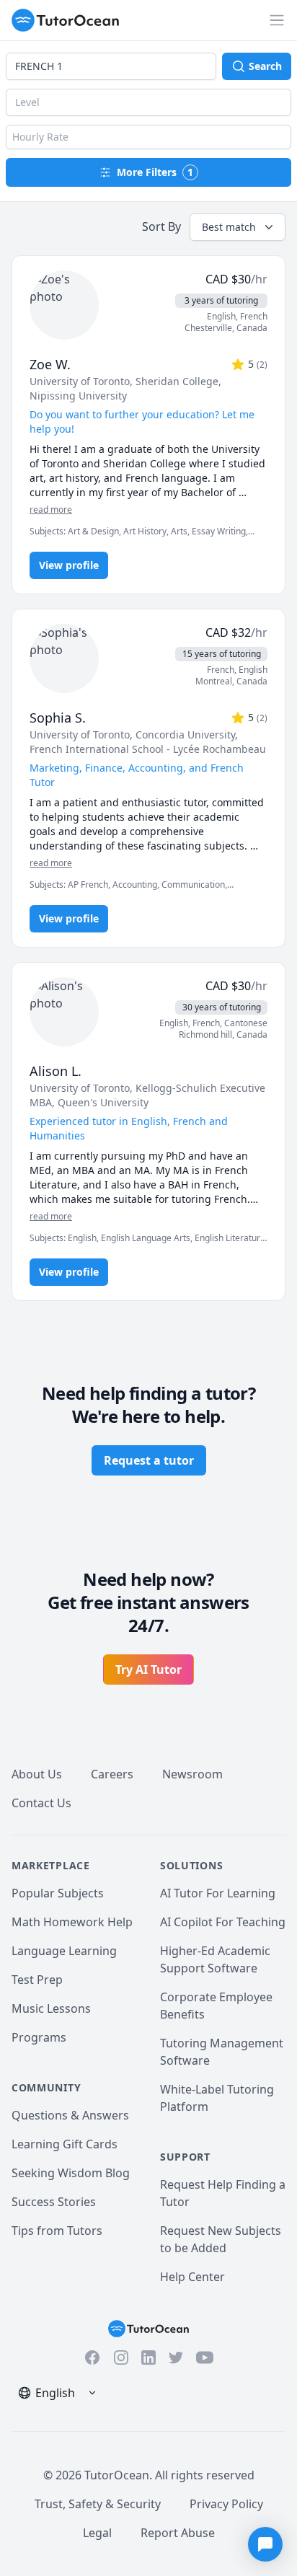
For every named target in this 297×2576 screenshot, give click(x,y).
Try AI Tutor (148, 1669)
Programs (39, 2037)
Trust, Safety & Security (98, 2504)
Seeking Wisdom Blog (71, 2173)
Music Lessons (51, 2008)
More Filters (155, 172)
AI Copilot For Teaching (223, 1922)
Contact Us (41, 1803)
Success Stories (54, 2202)
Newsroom (192, 1774)
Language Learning (64, 1951)
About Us (37, 1774)
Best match (229, 227)
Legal (97, 2533)
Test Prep (37, 1980)
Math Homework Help (72, 1922)
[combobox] (111, 66)
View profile (69, 565)
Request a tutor (149, 1460)
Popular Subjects (58, 1893)
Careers (112, 1774)
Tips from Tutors (57, 2231)
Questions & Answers (70, 2115)
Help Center (192, 2277)
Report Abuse (178, 2533)
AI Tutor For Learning (218, 1893)
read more (51, 510)
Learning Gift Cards (65, 2144)
